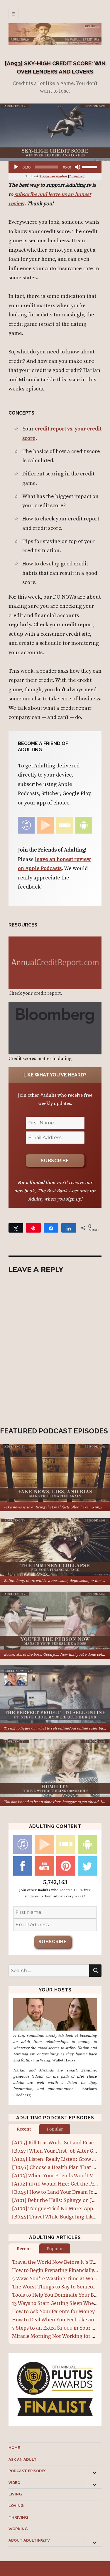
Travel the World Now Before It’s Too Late (61, 2262)
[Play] (16, 167)
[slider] (90, 166)
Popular (55, 2129)
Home (14, 2448)
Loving (16, 2506)
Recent (24, 2129)
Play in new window (54, 176)
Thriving (18, 2517)
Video (14, 2483)
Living (15, 2494)
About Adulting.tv (29, 2540)
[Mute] (77, 167)
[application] (55, 167)
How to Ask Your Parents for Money (53, 2311)
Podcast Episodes (27, 2471)
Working (18, 2529)
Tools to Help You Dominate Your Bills (56, 2295)
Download (77, 176)
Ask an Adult (23, 2459)
